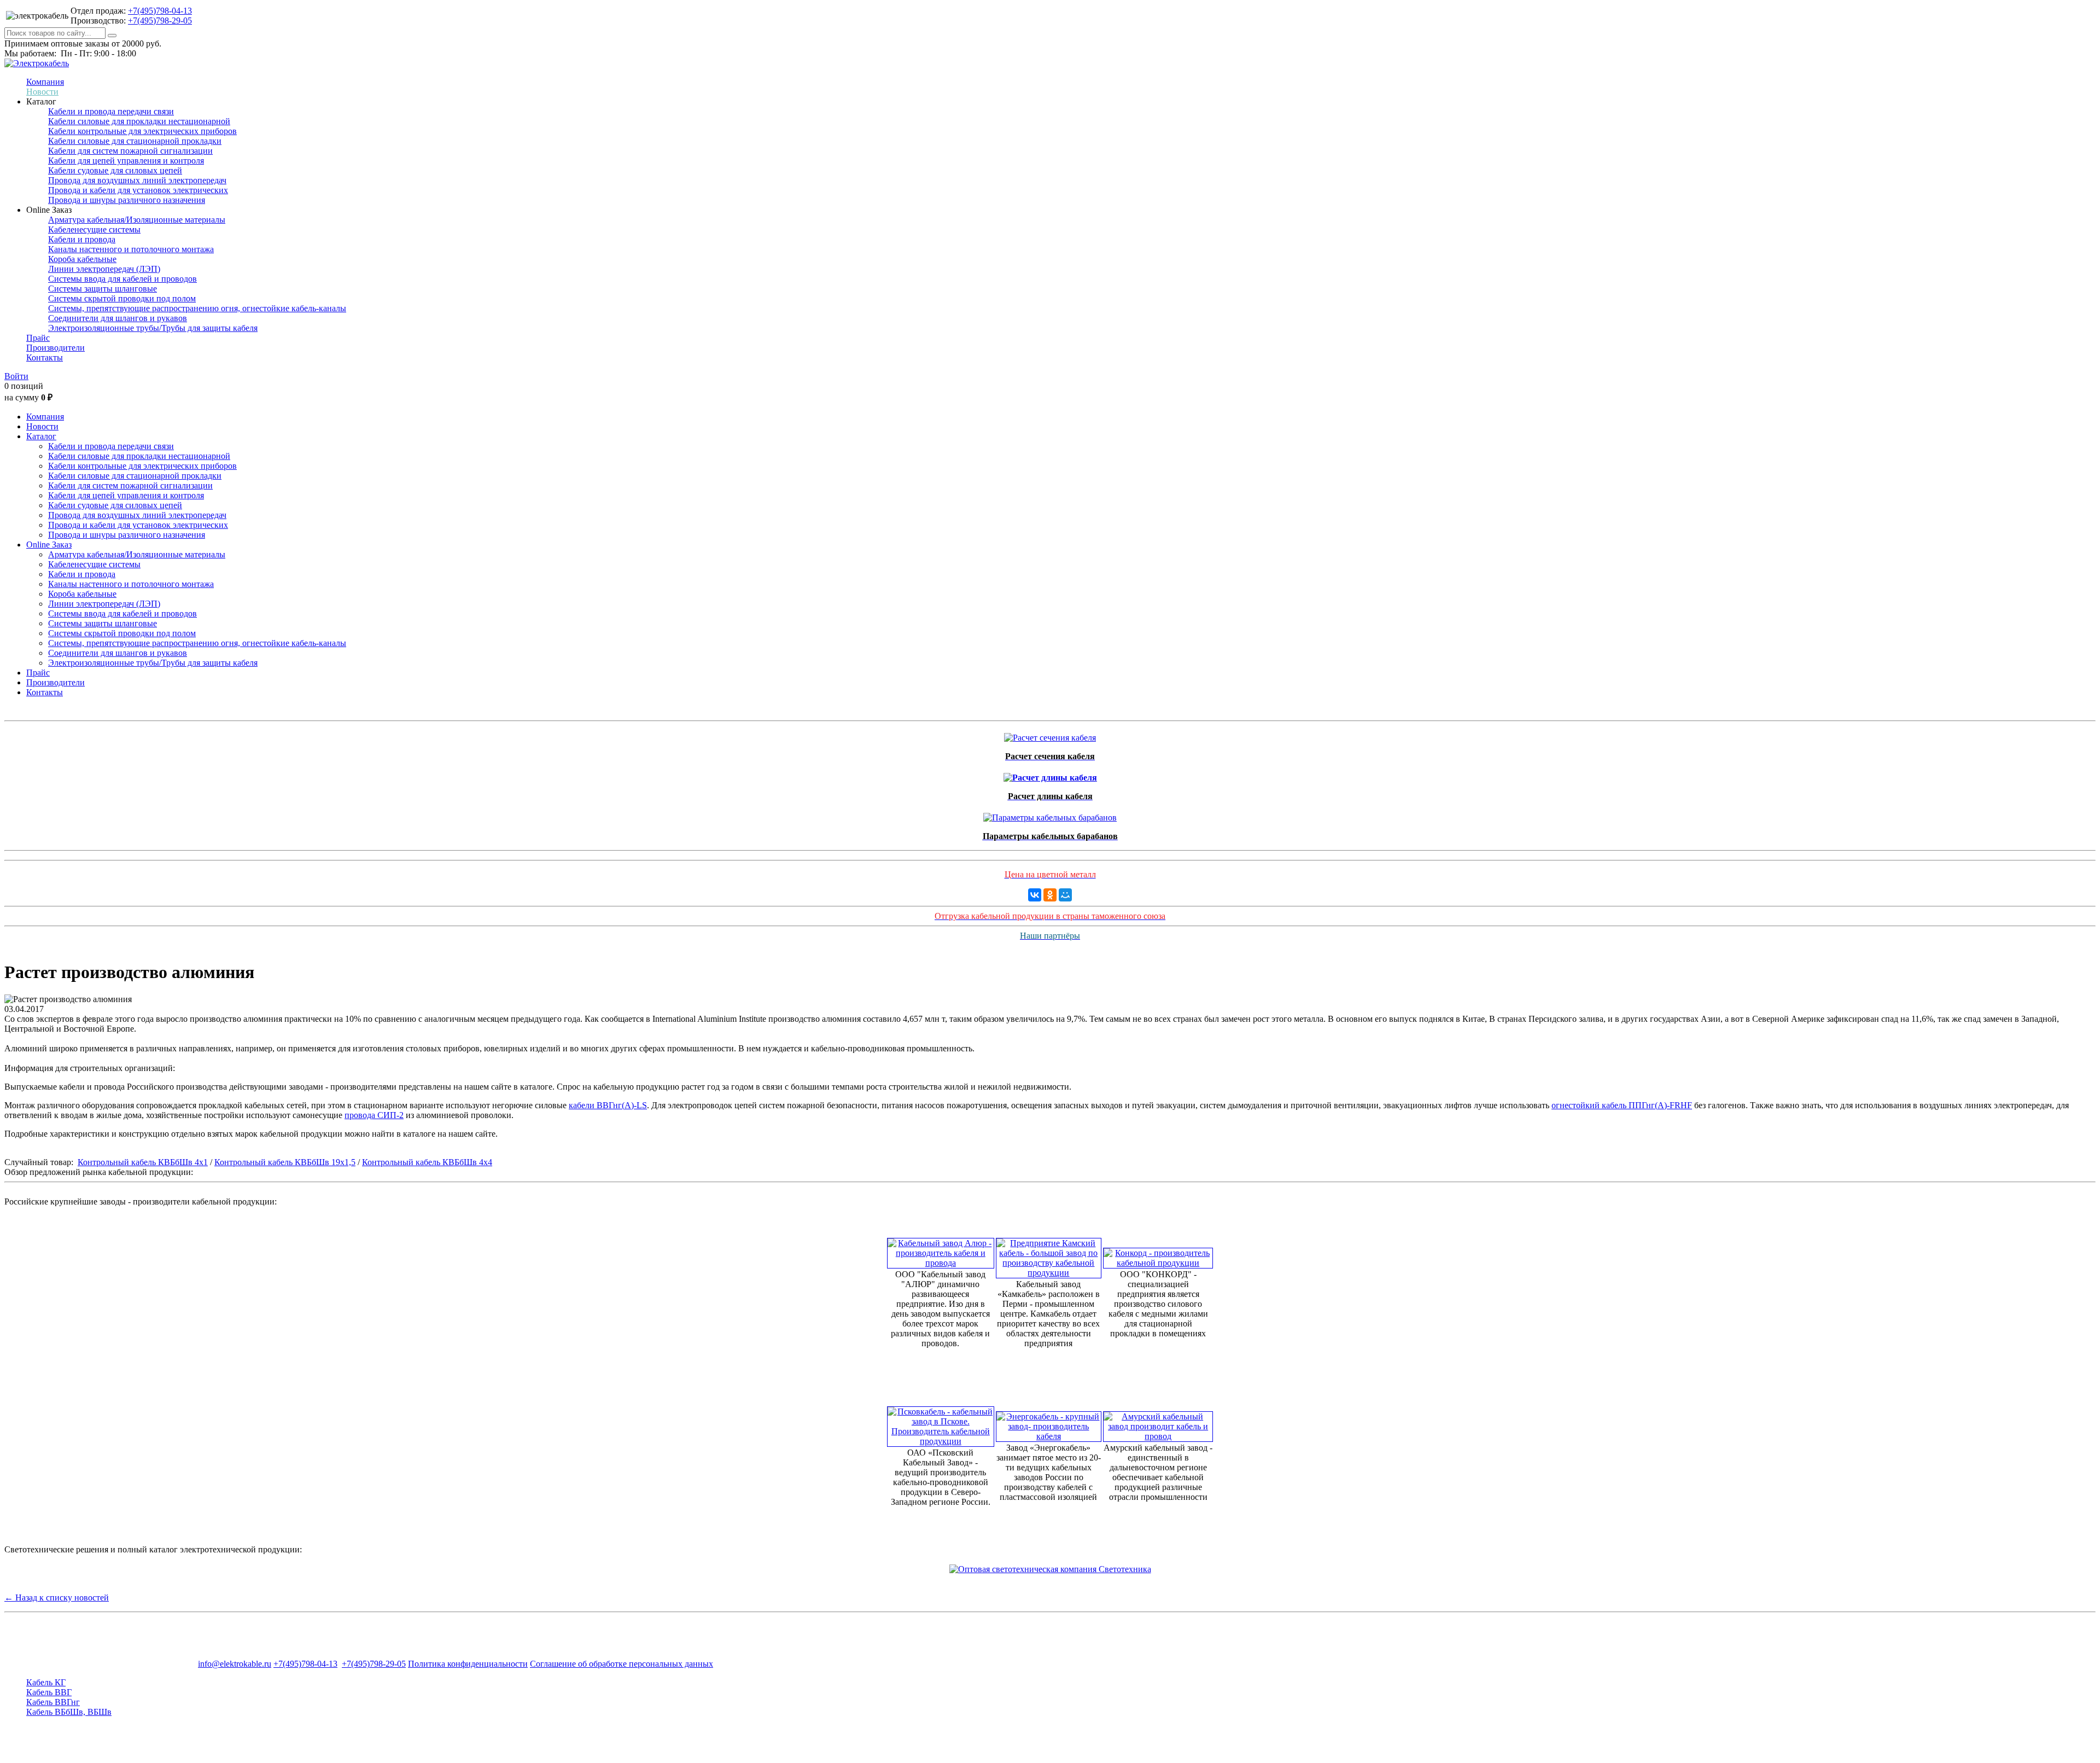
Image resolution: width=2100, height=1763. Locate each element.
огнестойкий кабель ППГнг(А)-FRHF (1622, 1105)
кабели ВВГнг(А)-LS (608, 1105)
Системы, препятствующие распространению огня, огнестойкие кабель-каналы (197, 308)
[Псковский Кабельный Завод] (941, 1424)
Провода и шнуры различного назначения (127, 200)
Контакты (45, 357)
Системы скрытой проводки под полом (122, 298)
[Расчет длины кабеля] (1050, 775)
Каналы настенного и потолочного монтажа (131, 249)
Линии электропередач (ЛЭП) (104, 269)
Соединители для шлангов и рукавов (118, 318)
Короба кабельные (82, 259)
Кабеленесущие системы (94, 229)
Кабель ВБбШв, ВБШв (69, 1712)
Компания (45, 82)
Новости (42, 92)
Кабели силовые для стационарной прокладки (135, 141)
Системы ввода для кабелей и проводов (122, 279)
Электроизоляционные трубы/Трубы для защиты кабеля (153, 328)
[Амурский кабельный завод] (1158, 1424)
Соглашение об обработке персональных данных (622, 1664)
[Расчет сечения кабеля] (1050, 735)
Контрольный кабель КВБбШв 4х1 (143, 1162)
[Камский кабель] (1049, 1255)
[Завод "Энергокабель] (1049, 1424)
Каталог (41, 436)
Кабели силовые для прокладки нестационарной (139, 121)
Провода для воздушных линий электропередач (137, 180)
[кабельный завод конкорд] (1158, 1255)
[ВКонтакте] (1035, 895)
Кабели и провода (82, 239)
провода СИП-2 (374, 1115)
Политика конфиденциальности (468, 1664)
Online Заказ (49, 545)
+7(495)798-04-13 (160, 11)
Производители (56, 348)
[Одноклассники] (1050, 895)
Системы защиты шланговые (103, 289)
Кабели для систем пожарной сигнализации (130, 151)
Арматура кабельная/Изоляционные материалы (137, 220)
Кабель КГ (46, 1682)
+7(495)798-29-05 (160, 21)
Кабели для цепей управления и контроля (126, 161)
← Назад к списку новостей (57, 1598)
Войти (16, 376)
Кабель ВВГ (49, 1692)
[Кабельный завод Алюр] (941, 1250)
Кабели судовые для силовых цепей (115, 170)
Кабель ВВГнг (53, 1702)
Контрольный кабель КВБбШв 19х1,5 (285, 1162)
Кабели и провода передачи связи (111, 111)
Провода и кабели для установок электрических (138, 190)
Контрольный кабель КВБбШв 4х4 (427, 1162)
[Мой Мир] (1065, 895)
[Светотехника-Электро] (1050, 1569)
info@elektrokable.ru (235, 1664)
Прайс (38, 338)
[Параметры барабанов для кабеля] (1050, 815)
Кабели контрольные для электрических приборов (142, 131)
